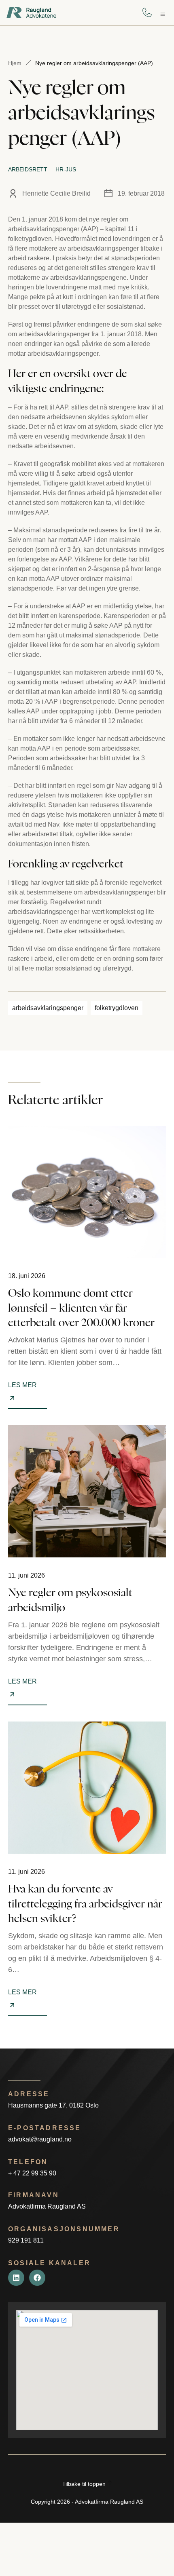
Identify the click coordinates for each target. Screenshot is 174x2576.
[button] (163, 14)
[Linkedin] (16, 2278)
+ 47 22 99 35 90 (32, 2173)
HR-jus (66, 169)
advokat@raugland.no (40, 2139)
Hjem (15, 63)
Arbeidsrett (28, 169)
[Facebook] (37, 2278)
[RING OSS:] (147, 13)
